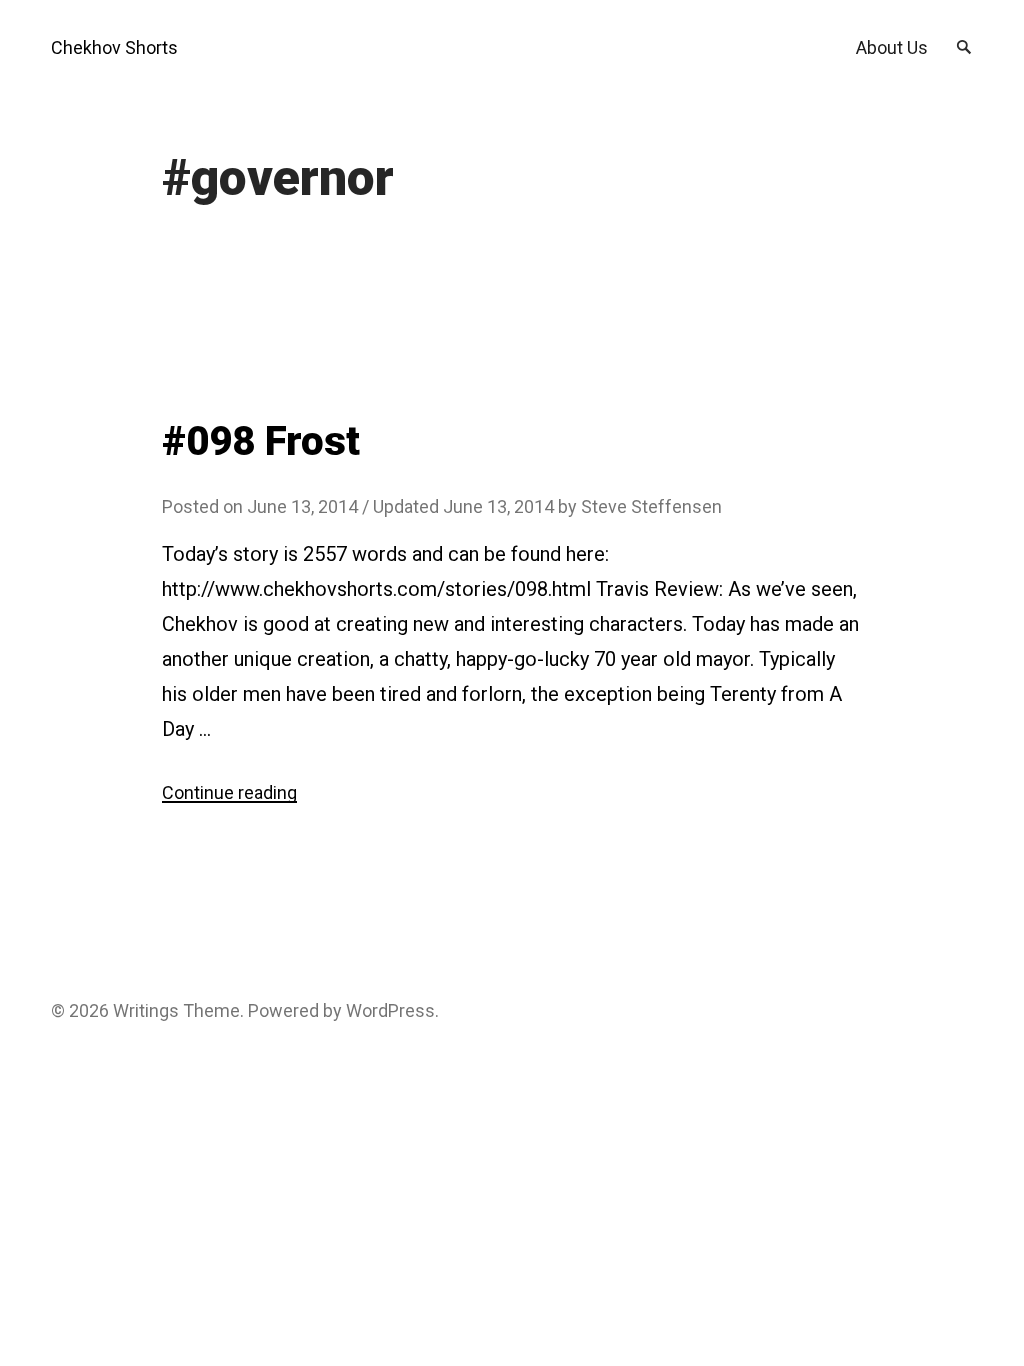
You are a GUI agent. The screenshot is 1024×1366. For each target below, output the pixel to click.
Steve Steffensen (651, 506)
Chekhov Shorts (114, 47)
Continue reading (229, 792)
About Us (892, 47)
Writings (146, 1010)
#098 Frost (261, 441)
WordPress (390, 1010)
